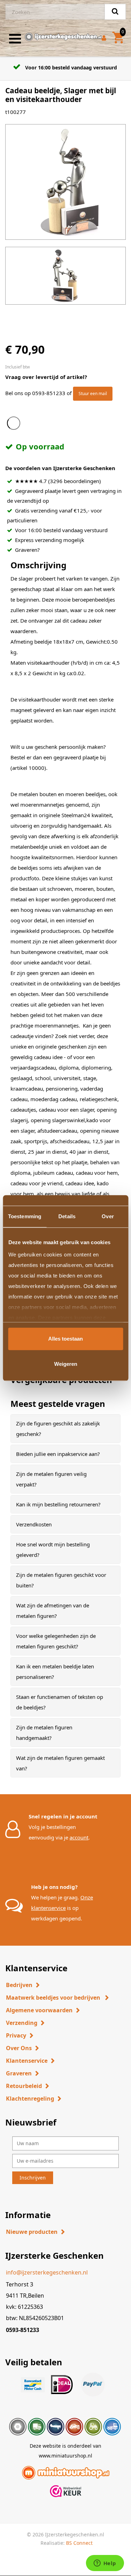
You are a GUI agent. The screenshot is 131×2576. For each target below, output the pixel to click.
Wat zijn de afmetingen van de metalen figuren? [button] (53, 1611)
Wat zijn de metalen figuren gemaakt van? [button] (60, 1763)
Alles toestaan (65, 1339)
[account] (105, 39)
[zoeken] (115, 12)
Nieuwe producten (32, 2232)
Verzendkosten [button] (34, 1524)
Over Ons (19, 2048)
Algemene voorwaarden (39, 2010)
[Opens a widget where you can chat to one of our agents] (105, 2564)
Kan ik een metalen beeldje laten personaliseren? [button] (55, 1672)
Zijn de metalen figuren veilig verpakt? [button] (51, 1479)
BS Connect (79, 2543)
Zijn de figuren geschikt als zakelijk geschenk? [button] (58, 1429)
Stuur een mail (93, 394)
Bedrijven (19, 1985)
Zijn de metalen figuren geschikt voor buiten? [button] (61, 1580)
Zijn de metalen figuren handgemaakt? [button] (44, 1733)
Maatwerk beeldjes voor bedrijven (54, 1998)
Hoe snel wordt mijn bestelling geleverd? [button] (53, 1550)
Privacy (16, 2035)
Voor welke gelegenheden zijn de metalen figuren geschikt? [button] (56, 1641)
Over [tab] (108, 1216)
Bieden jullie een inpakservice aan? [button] (58, 1454)
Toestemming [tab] (25, 1216)
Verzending (22, 2023)
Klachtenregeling (30, 2099)
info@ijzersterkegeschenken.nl (47, 2272)
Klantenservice (27, 2061)
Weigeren (66, 1364)
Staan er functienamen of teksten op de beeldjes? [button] (60, 1702)
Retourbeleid (24, 2086)
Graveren (19, 2073)
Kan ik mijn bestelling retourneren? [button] (58, 1504)
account (79, 1837)
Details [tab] (67, 1216)
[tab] (65, 1429)
